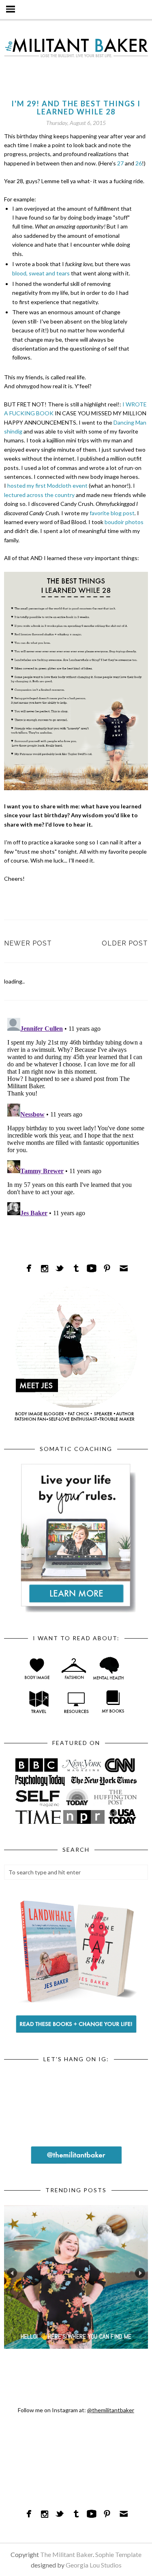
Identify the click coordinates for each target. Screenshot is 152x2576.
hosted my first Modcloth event (47, 485)
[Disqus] (76, 1116)
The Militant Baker (66, 2554)
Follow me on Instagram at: (76, 2410)
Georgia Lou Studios (94, 2565)
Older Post (125, 943)
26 (139, 163)
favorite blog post (112, 513)
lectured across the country (39, 495)
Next (140, 2273)
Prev (12, 2273)
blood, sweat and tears (41, 273)
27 (120, 163)
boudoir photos (124, 522)
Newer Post (28, 943)
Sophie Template (118, 2554)
